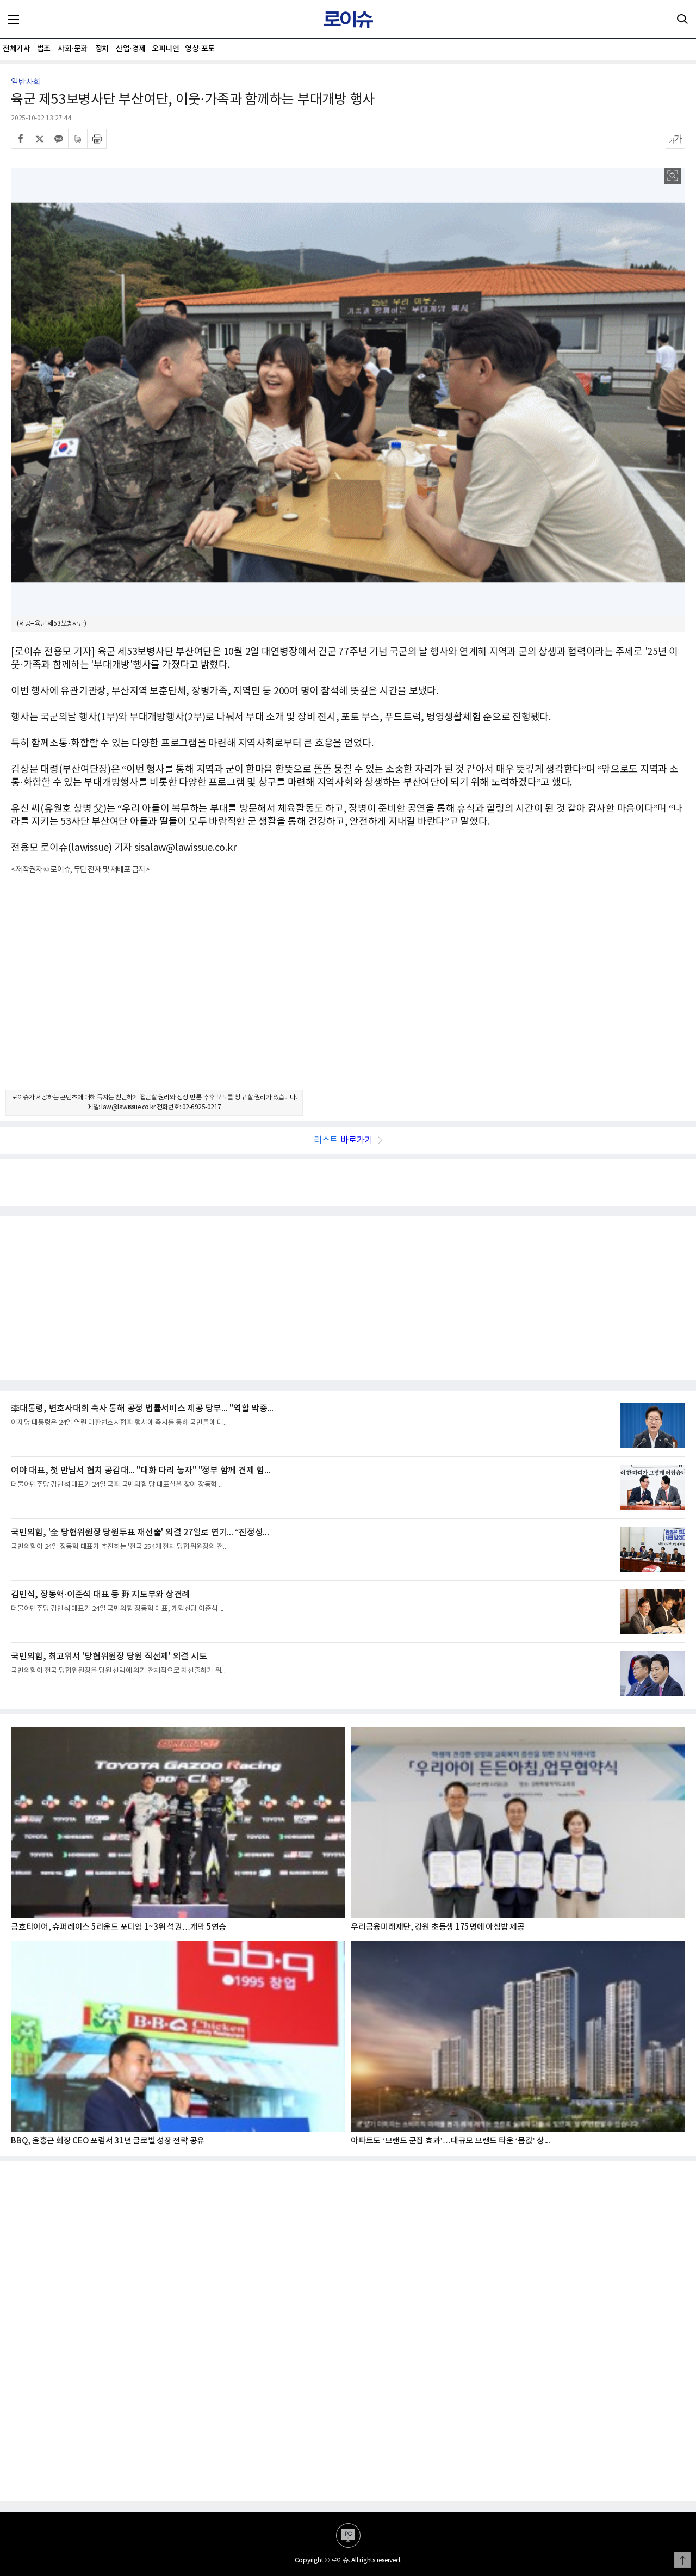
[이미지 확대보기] (673, 176)
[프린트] (97, 139)
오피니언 (165, 49)
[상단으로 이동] (682, 2560)
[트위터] (40, 139)
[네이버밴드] (78, 139)
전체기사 (16, 49)
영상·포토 (200, 49)
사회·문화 (73, 49)
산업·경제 (131, 49)
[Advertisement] (348, 992)
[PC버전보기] (348, 2535)
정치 (102, 49)
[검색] (682, 19)
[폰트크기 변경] (675, 139)
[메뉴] (14, 19)
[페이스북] (21, 139)
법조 (44, 49)
